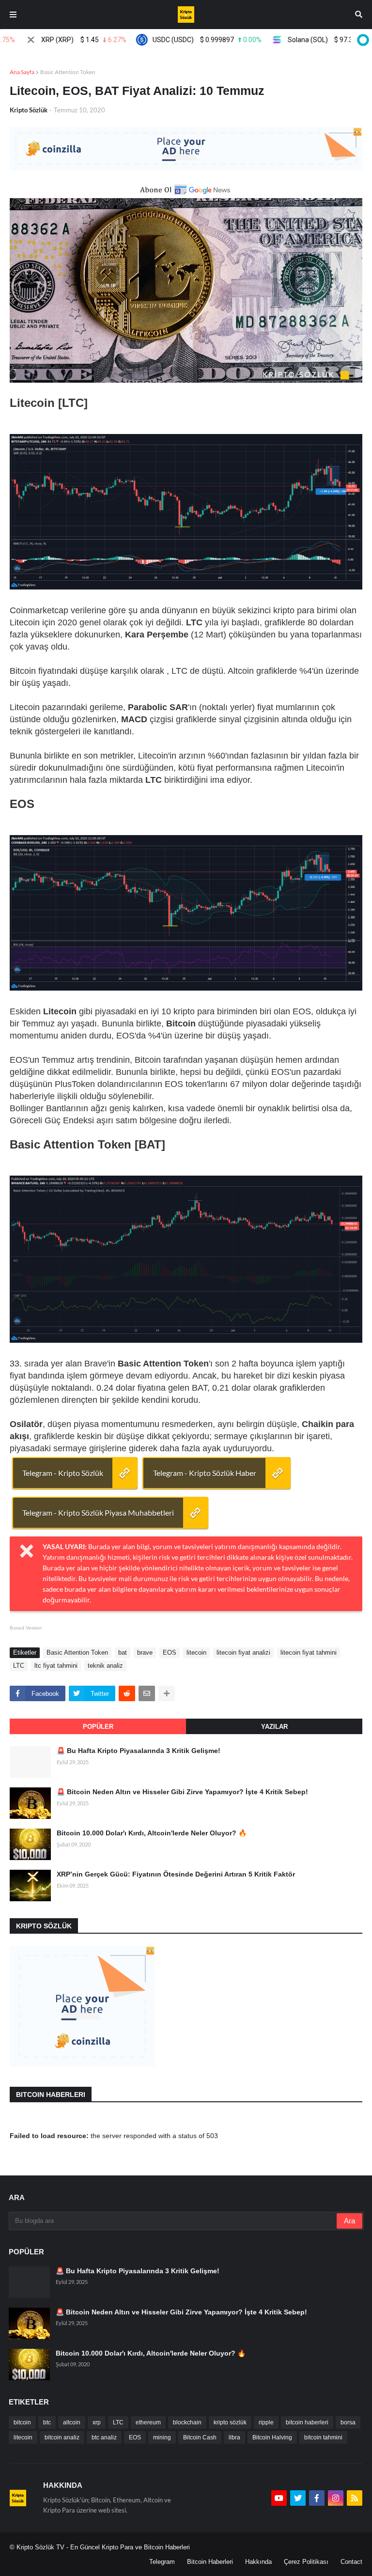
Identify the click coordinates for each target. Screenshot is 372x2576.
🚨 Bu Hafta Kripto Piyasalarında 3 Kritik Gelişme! (139, 1751)
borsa (348, 2422)
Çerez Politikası (306, 2562)
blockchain (187, 2422)
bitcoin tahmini (323, 2437)
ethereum (148, 2422)
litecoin (196, 1653)
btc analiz (104, 2437)
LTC (19, 1666)
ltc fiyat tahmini (56, 1666)
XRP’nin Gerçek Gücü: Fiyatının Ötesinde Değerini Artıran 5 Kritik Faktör (176, 1874)
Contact (351, 2562)
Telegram (162, 2562)
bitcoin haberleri (307, 2422)
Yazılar (274, 1727)
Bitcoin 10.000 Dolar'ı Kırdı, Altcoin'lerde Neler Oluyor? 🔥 (152, 1833)
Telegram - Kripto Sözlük (63, 1473)
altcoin (72, 2422)
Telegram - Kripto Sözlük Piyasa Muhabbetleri (98, 1513)
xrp (97, 2422)
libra (234, 2437)
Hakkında (258, 2562)
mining (162, 2437)
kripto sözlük (230, 2422)
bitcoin (22, 2422)
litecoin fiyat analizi (243, 1653)
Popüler (98, 1727)
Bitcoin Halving (272, 2437)
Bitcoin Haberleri (210, 2562)
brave (145, 1653)
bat (123, 1653)
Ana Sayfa (22, 72)
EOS (170, 1653)
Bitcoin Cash (200, 2437)
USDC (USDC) (180, 40)
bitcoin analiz (62, 2437)
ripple (266, 2422)
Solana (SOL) (309, 40)
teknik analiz (105, 1666)
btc (47, 2422)
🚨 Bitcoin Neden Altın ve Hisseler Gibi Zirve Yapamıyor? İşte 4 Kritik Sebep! (182, 1792)
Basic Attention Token (68, 72)
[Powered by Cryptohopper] (361, 40)
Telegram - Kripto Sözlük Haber (205, 1473)
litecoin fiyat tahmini (309, 1653)
